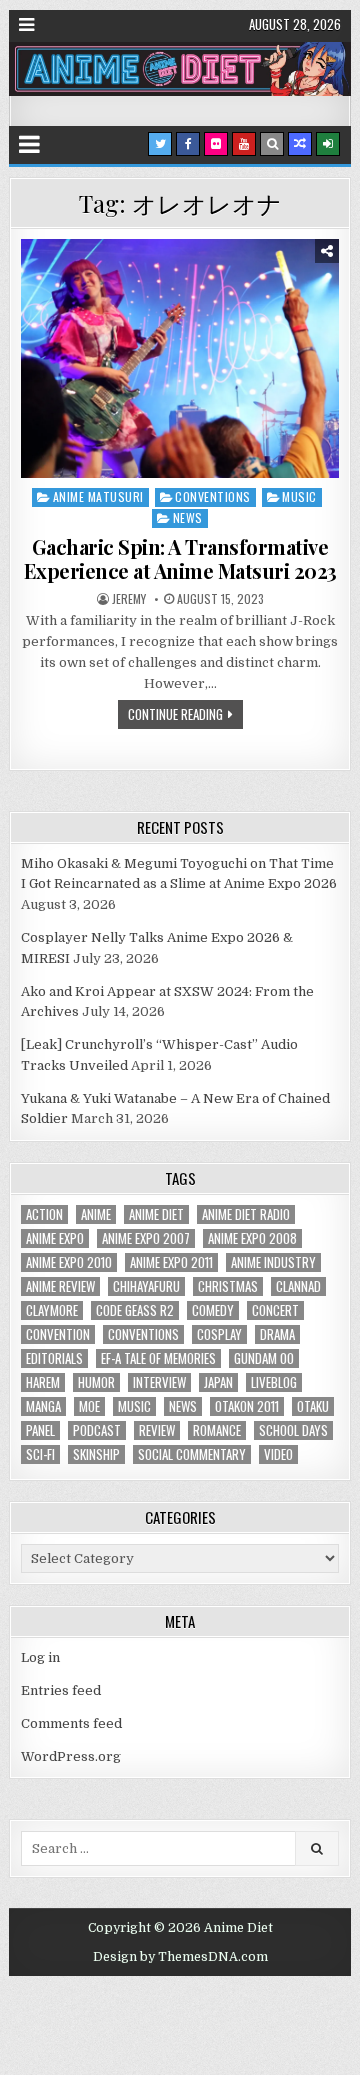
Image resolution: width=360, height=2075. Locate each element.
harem (43, 1382)
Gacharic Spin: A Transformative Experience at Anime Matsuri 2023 (180, 558)
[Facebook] (188, 144)
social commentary (192, 1454)
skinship (96, 1454)
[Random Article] (300, 144)
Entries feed (61, 1690)
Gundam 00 (264, 1358)
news (183, 1406)
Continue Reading (175, 714)
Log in (40, 1657)
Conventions (213, 496)
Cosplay (219, 1334)
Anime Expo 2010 (69, 1262)
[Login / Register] (328, 144)
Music (299, 496)
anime (96, 1214)
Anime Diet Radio (246, 1214)
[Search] (272, 144)
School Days (293, 1430)
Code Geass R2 (135, 1310)
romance (217, 1430)
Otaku (313, 1406)
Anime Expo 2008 (252, 1238)
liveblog (274, 1382)
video (278, 1454)
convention (58, 1334)
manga (43, 1406)
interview (159, 1382)
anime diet (156, 1214)
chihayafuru (146, 1286)
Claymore (52, 1310)
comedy (213, 1310)
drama (277, 1334)
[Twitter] (160, 144)
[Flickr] (216, 144)
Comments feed (71, 1723)
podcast (97, 1430)
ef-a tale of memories (158, 1358)
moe (89, 1406)
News (188, 517)
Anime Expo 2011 (171, 1262)
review (157, 1430)
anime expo (55, 1238)
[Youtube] (244, 144)
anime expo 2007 (146, 1238)
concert (275, 1310)
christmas (228, 1286)
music (134, 1406)
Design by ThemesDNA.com (180, 1957)
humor (96, 1382)
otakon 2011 (247, 1406)
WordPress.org (71, 1756)
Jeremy (129, 599)
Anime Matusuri (98, 496)
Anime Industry (273, 1262)
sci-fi (40, 1454)
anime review (60, 1286)
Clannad (298, 1286)
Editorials (54, 1358)
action (44, 1214)
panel (40, 1430)
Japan (218, 1382)
